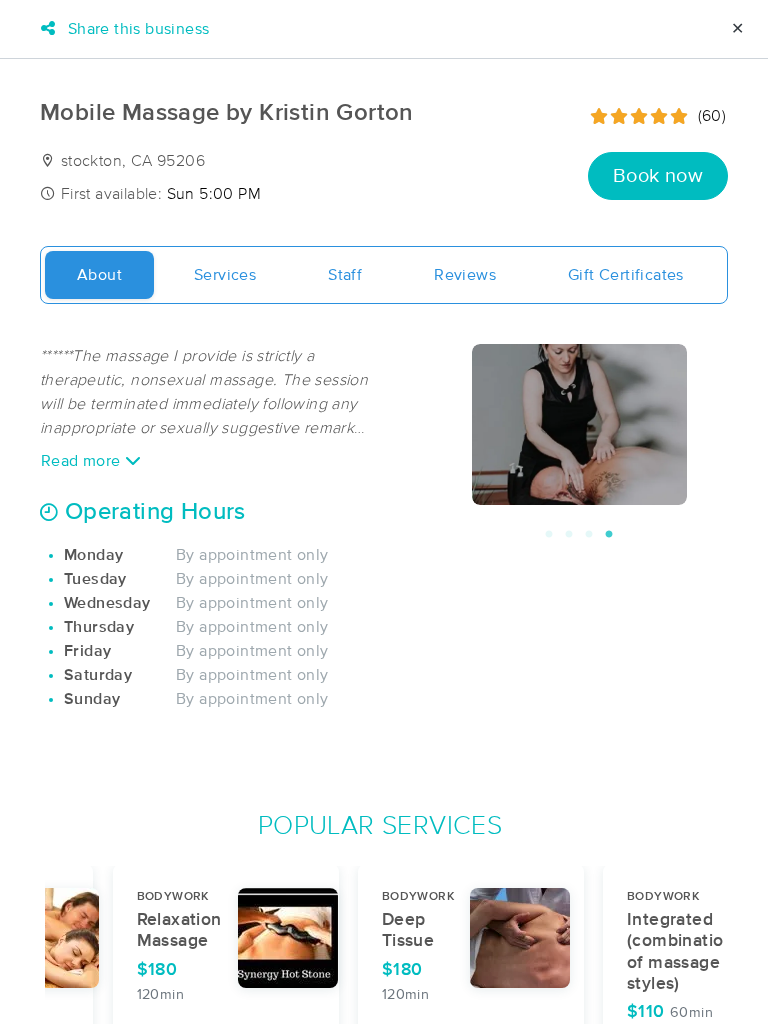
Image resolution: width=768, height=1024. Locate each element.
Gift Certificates (626, 275)
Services (225, 275)
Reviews (465, 275)
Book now (658, 176)
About (99, 275)
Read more (83, 461)
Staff (345, 275)
